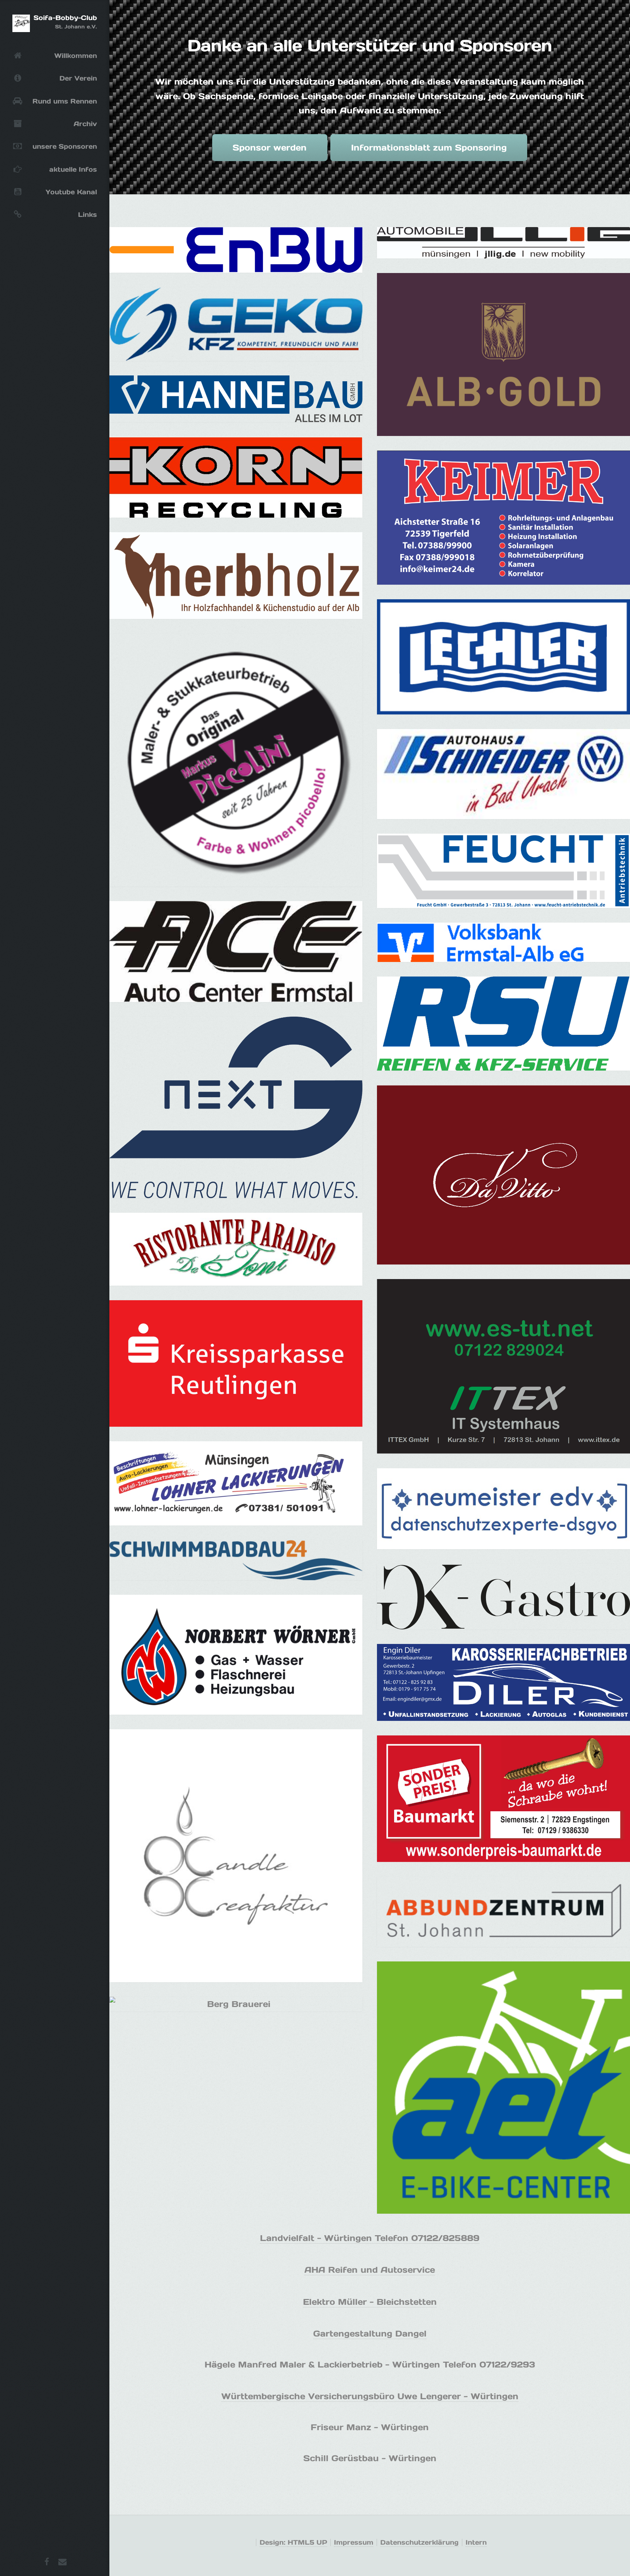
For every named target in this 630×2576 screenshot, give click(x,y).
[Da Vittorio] (503, 1175)
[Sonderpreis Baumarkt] (503, 1799)
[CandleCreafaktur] (236, 1856)
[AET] (503, 2088)
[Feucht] (503, 871)
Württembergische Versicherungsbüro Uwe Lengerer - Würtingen (370, 2396)
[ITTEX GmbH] (503, 1366)
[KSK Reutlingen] (236, 1363)
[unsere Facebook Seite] (47, 2563)
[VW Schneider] (503, 774)
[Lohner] (236, 1483)
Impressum (354, 2542)
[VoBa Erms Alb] (503, 942)
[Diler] (503, 1682)
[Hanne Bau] (236, 399)
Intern (476, 2542)
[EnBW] (236, 250)
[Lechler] (503, 657)
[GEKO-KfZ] (236, 324)
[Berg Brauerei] (236, 2004)
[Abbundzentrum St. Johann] (503, 1912)
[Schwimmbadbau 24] (236, 1560)
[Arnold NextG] (236, 1107)
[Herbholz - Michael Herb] (236, 575)
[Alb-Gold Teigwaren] (503, 354)
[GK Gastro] (503, 1597)
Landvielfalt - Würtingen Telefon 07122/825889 (370, 2238)
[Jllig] (503, 243)
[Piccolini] (236, 760)
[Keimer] (503, 518)
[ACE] (236, 952)
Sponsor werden (270, 147)
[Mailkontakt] (62, 2563)
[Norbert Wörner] (236, 1655)
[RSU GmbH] (503, 1024)
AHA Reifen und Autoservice (370, 2270)
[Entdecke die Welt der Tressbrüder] (503, 1509)
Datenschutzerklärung (419, 2542)
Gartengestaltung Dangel (370, 2333)
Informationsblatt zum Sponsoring (429, 147)
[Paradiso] (236, 1249)
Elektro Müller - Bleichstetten (370, 2302)
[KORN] (236, 477)
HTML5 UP (307, 2542)
